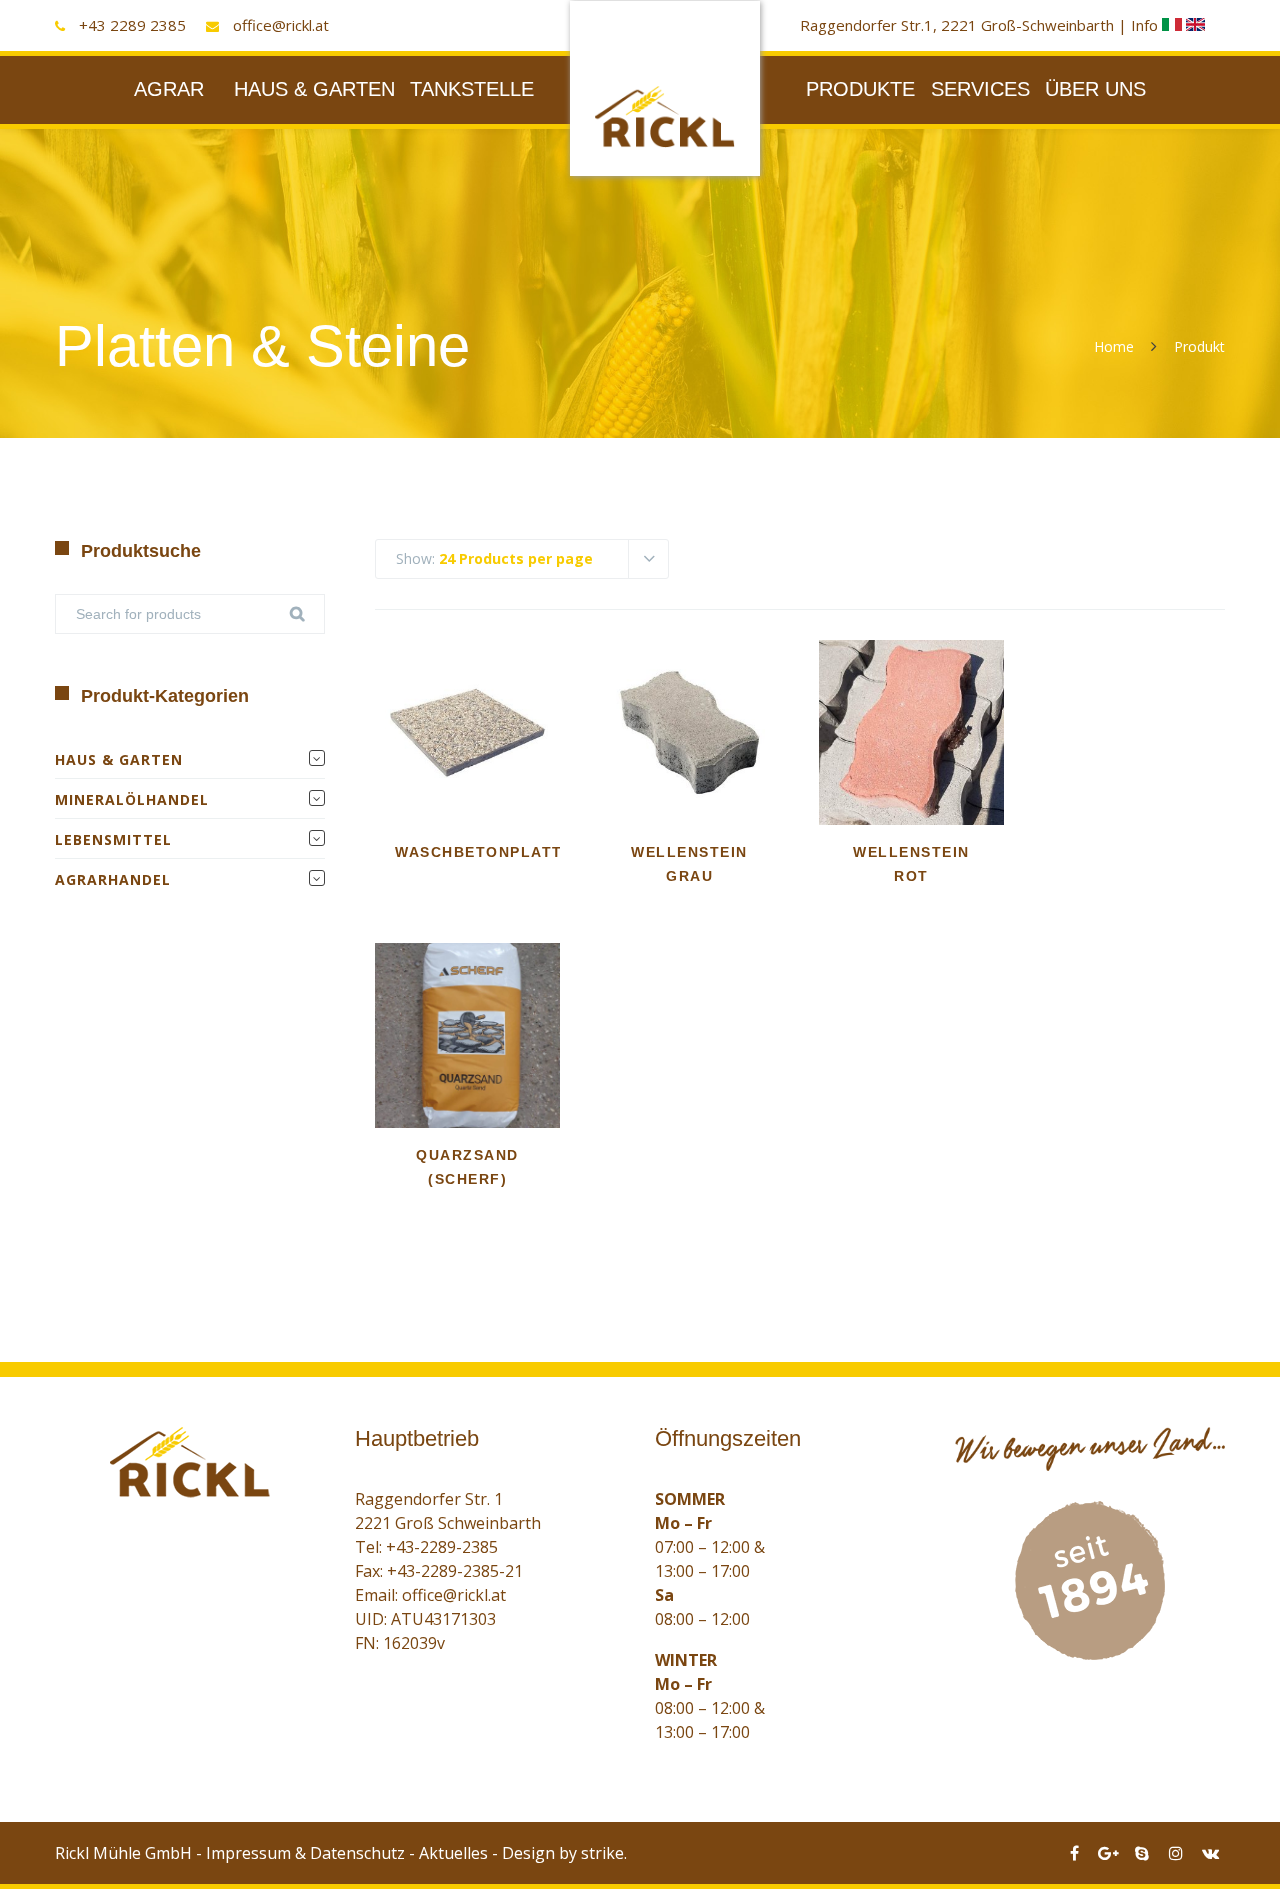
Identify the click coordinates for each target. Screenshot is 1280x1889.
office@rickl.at (281, 25)
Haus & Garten (119, 759)
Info (1146, 25)
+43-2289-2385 (442, 1547)
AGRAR (169, 89)
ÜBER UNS (1095, 89)
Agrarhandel (113, 879)
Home (1114, 346)
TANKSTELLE (472, 89)
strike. (604, 1853)
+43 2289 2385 (132, 25)
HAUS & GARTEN (314, 89)
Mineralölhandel (132, 799)
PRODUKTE (860, 89)
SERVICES (980, 89)
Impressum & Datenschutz (305, 1853)
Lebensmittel (113, 839)
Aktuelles (453, 1853)
